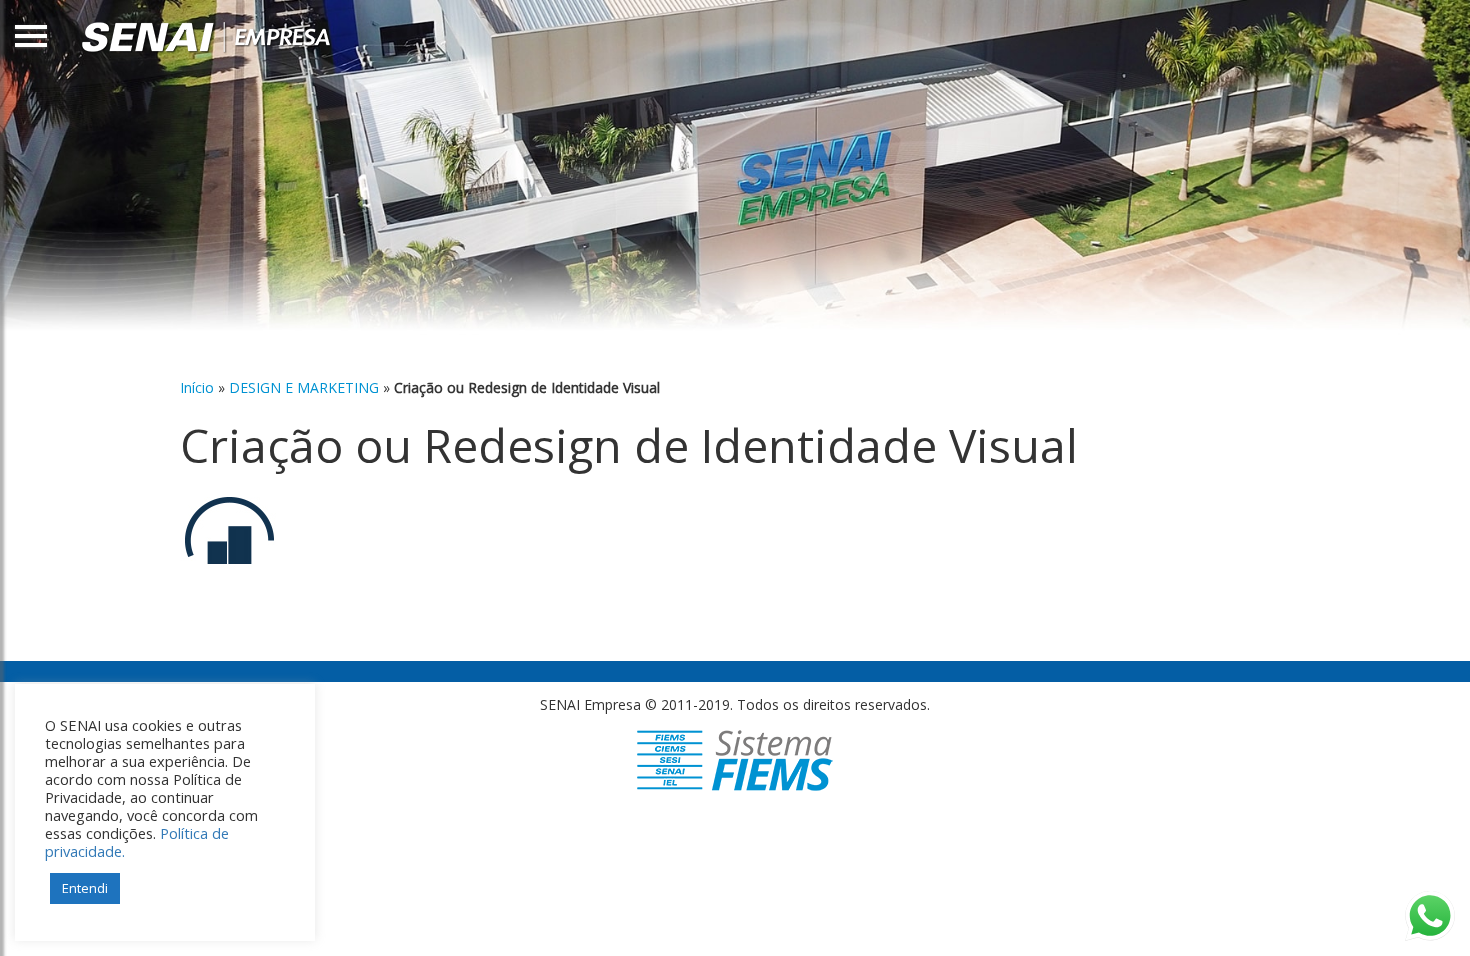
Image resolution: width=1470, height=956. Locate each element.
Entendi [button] (85, 888)
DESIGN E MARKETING (304, 387)
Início (197, 387)
